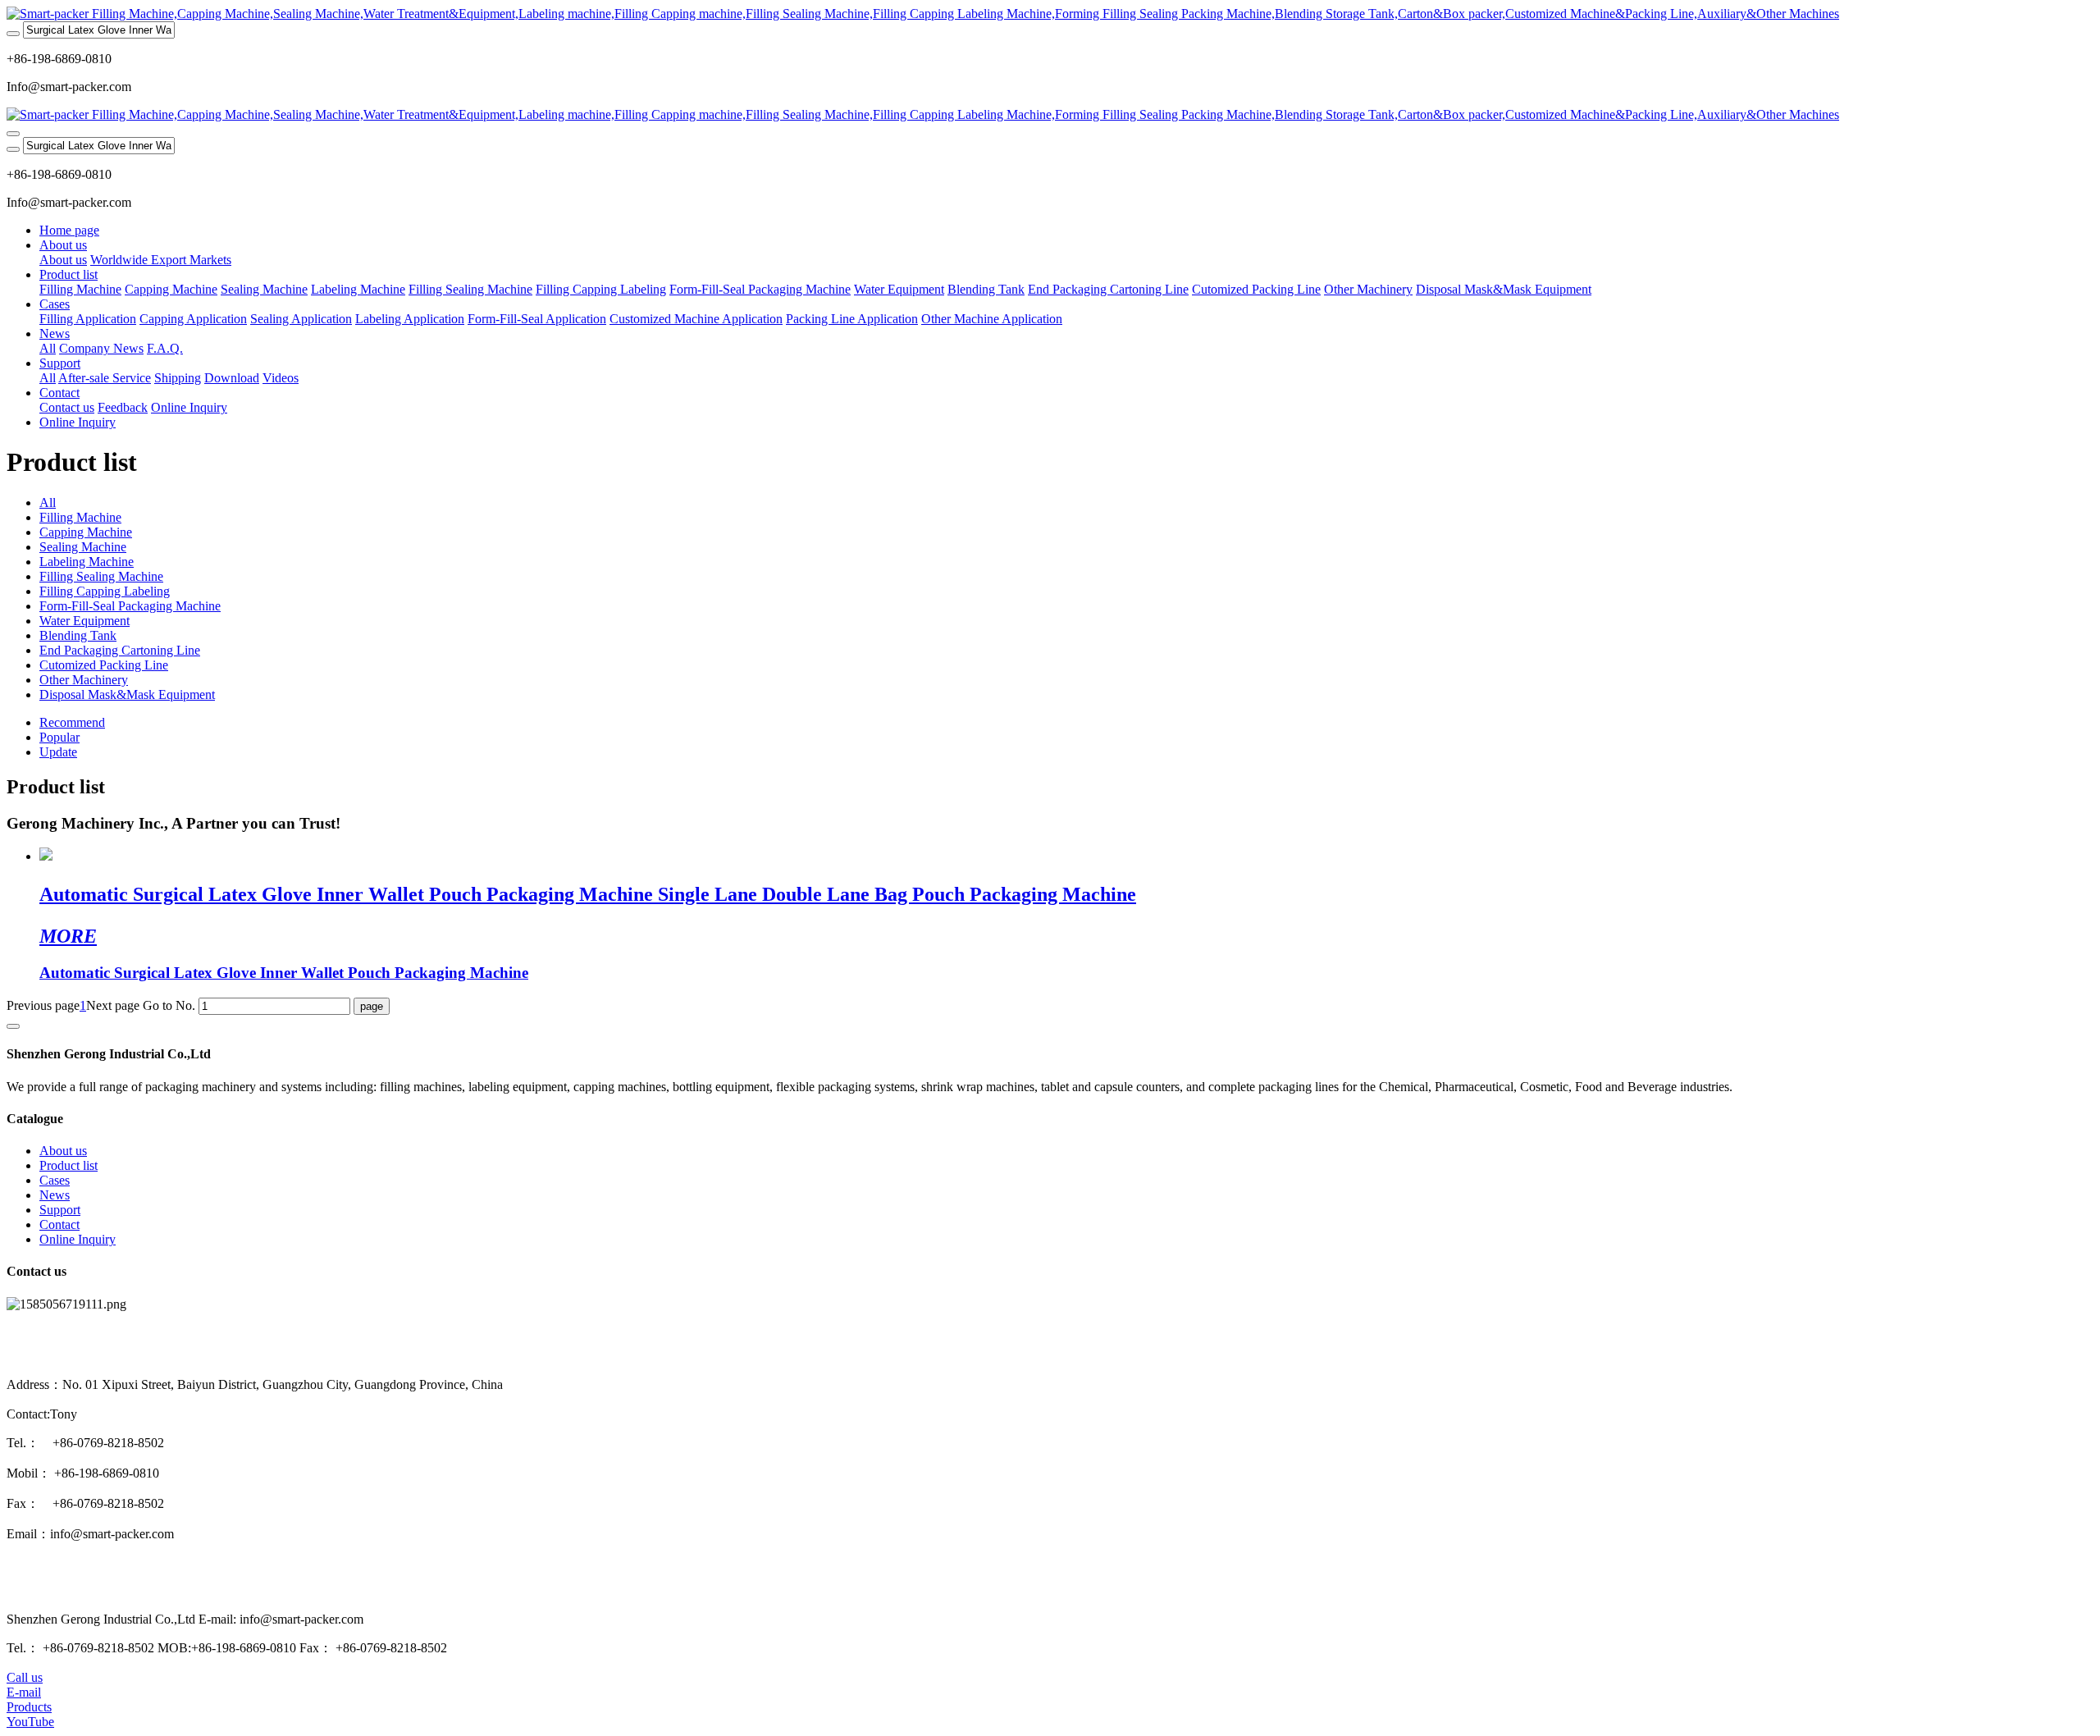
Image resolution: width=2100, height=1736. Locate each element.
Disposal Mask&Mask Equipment (127, 694)
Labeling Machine (87, 562)
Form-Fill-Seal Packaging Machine (130, 606)
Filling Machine (80, 517)
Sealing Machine (83, 547)
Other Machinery (84, 680)
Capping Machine (86, 532)
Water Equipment (84, 621)
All (48, 348)
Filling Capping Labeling (105, 591)
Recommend (72, 722)
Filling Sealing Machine (101, 576)
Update (58, 752)
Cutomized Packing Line (104, 665)
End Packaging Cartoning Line (120, 650)
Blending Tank (78, 635)
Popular (59, 737)
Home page (69, 230)
